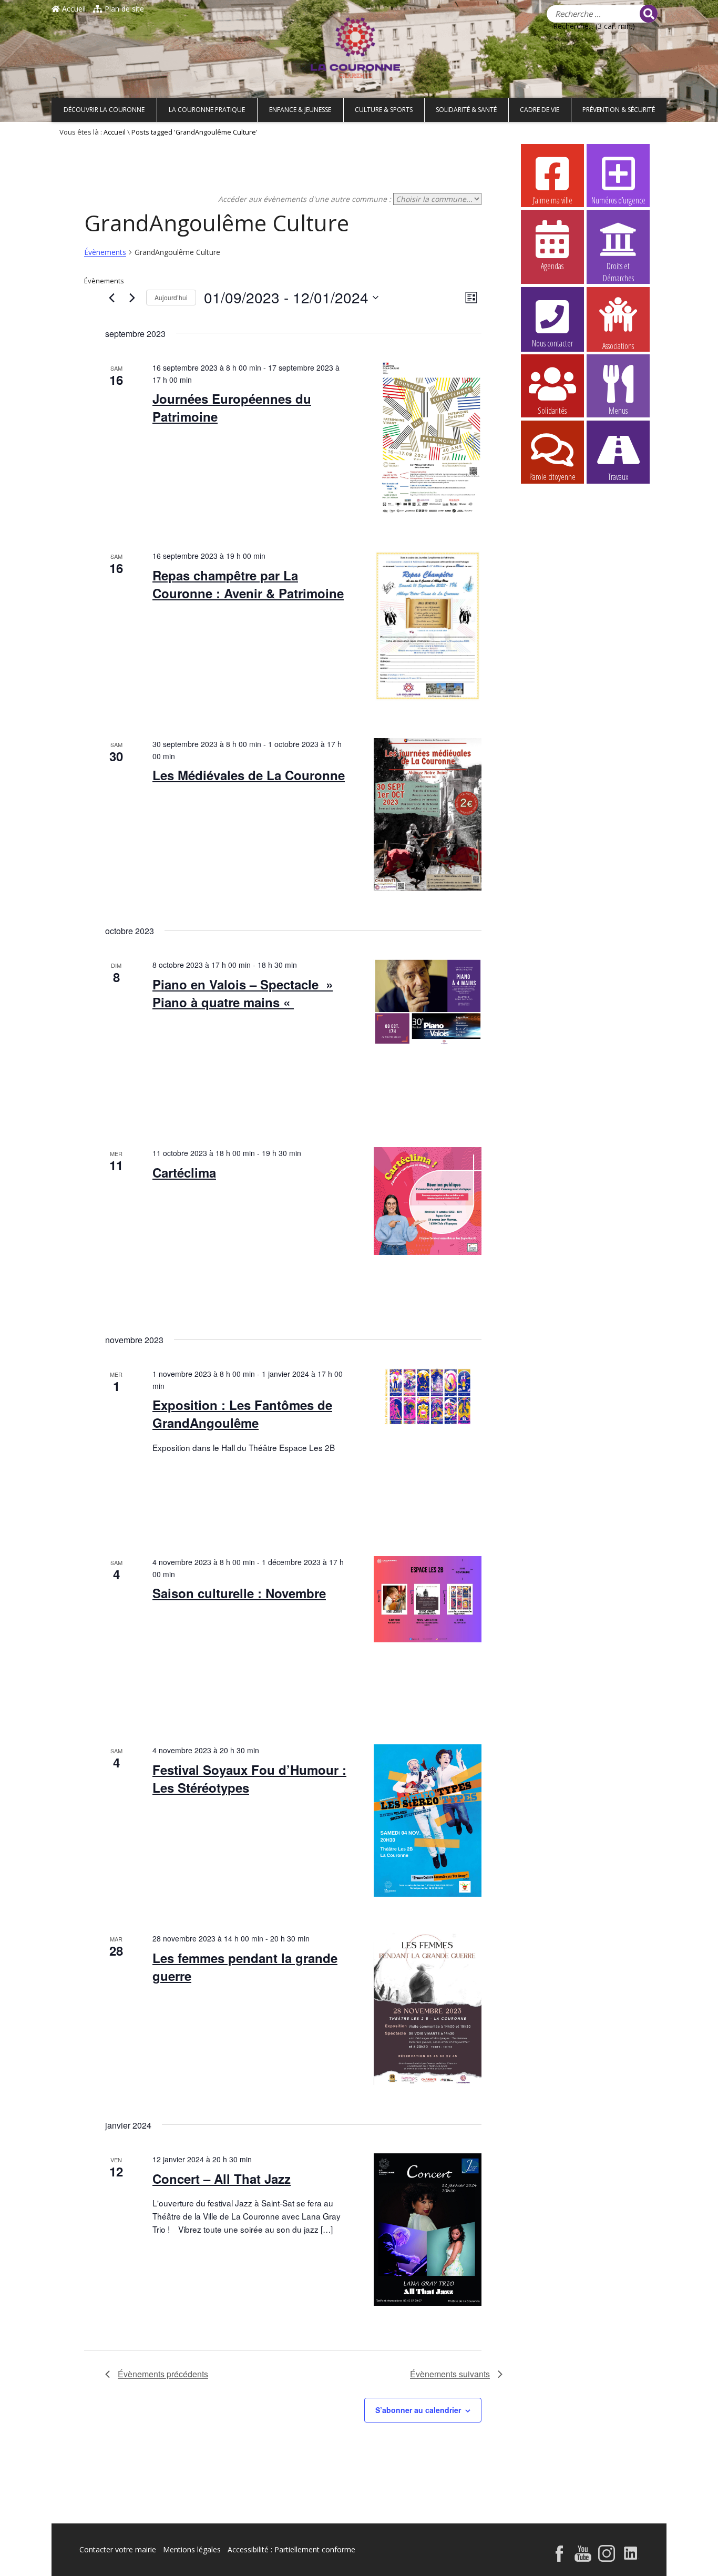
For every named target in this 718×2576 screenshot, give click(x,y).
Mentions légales (192, 2549)
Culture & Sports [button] (384, 110)
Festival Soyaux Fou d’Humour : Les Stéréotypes (249, 1778)
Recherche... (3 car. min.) (594, 26)
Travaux (618, 477)
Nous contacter (552, 343)
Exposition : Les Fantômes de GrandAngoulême (242, 1414)
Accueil (73, 9)
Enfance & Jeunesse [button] (300, 110)
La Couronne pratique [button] (207, 110)
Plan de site (123, 9)
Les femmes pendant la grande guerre (245, 1967)
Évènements (105, 252)
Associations (618, 345)
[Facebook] (559, 2555)
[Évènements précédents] (111, 298)
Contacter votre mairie (118, 2549)
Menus (618, 411)
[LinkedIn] (631, 2555)
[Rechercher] (649, 14)
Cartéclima (184, 1172)
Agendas (552, 266)
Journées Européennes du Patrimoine (232, 407)
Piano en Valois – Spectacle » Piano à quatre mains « (243, 993)
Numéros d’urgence (618, 200)
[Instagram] (607, 2555)
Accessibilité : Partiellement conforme (291, 2549)
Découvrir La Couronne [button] (104, 110)
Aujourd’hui (171, 297)
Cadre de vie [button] (540, 110)
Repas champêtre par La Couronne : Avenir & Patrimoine (248, 584)
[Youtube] (583, 2555)
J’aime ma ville (552, 200)
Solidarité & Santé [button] (466, 110)
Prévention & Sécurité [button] (619, 110)
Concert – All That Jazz (222, 2179)
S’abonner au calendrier (418, 2410)
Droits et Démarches (618, 267)
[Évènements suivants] (132, 298)
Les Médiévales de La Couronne (249, 775)
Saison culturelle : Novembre (239, 1593)
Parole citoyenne (552, 477)
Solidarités (552, 411)
